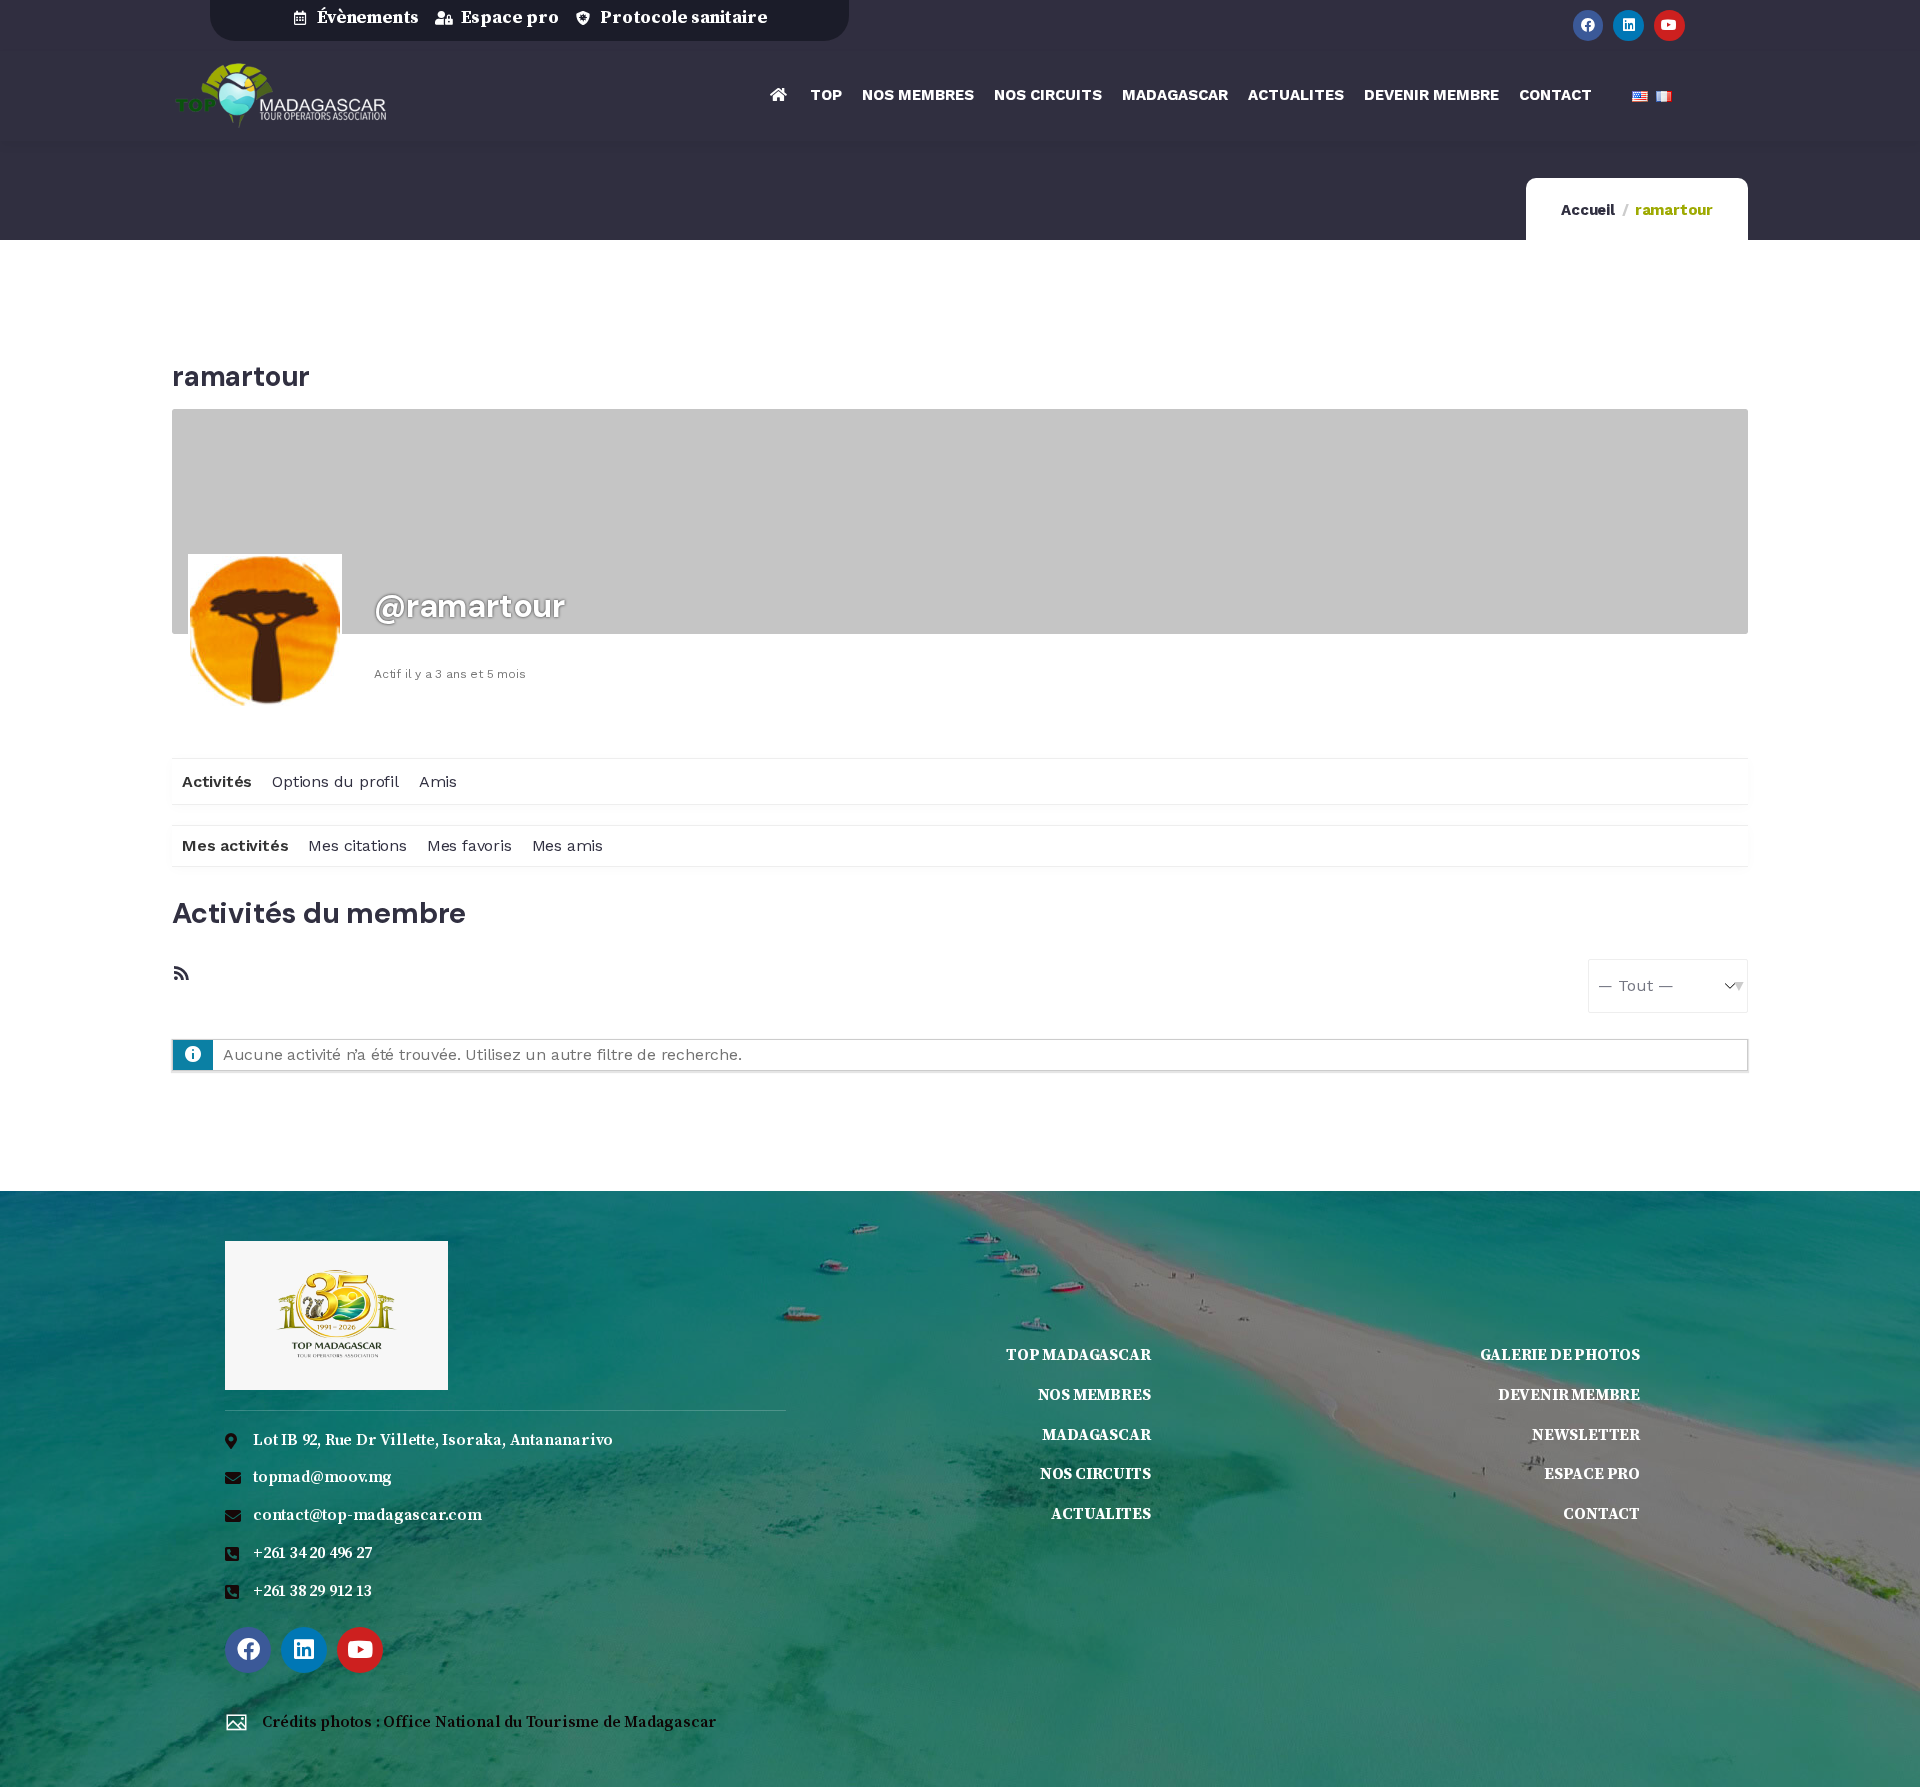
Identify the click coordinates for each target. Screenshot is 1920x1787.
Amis (438, 781)
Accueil (1588, 210)
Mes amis (567, 845)
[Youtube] (1669, 25)
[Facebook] (1588, 25)
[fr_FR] (1668, 105)
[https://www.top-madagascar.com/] (280, 95)
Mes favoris (469, 845)
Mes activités (235, 845)
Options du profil (335, 781)
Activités (217, 781)
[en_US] (1644, 105)
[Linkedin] (1628, 25)
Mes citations (357, 845)
